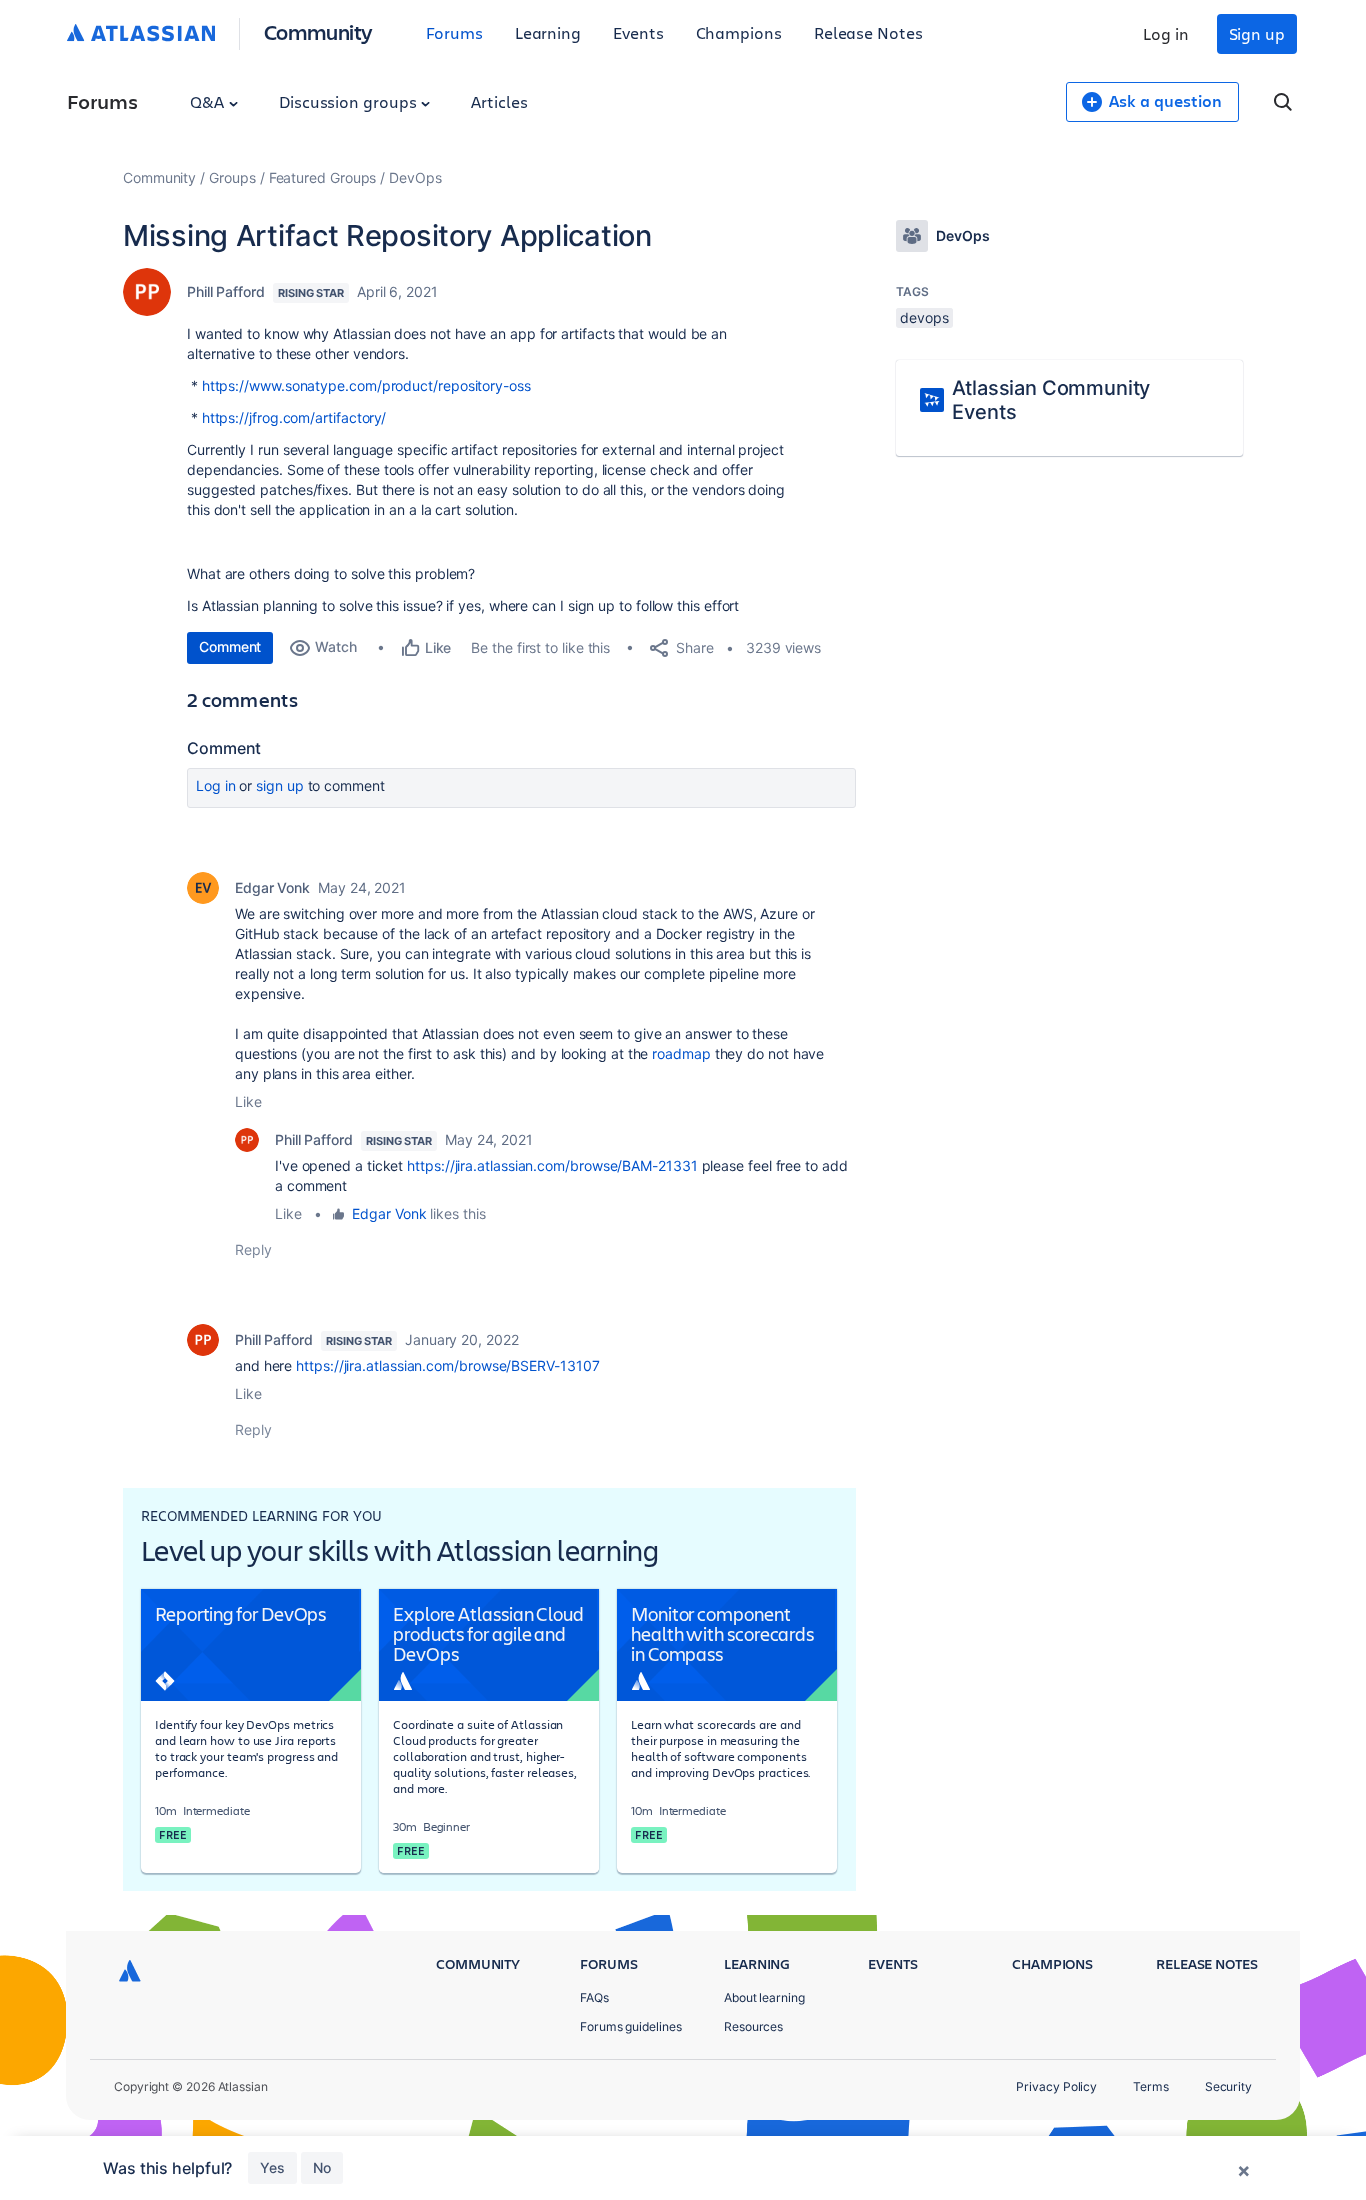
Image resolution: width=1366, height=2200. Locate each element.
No (322, 2167)
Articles (499, 101)
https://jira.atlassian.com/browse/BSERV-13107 (447, 1365)
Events (638, 32)
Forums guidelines (631, 2026)
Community (318, 31)
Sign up (1257, 33)
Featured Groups (323, 177)
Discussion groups (350, 101)
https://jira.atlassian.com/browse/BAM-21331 (552, 1165)
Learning (548, 32)
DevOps (415, 177)
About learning (764, 1997)
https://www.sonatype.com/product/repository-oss (366, 385)
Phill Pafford (226, 291)
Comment (230, 646)
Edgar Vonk (272, 887)
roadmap (681, 1053)
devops (924, 317)
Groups (232, 177)
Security (1228, 2086)
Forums (454, 32)
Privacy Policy (1056, 2086)
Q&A (209, 101)
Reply (253, 1249)
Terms (1151, 2086)
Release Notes (868, 32)
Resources (753, 2026)
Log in (1166, 33)
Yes (272, 2167)
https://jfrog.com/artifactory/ (294, 417)
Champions (739, 32)
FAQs (594, 1997)
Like (248, 1101)
